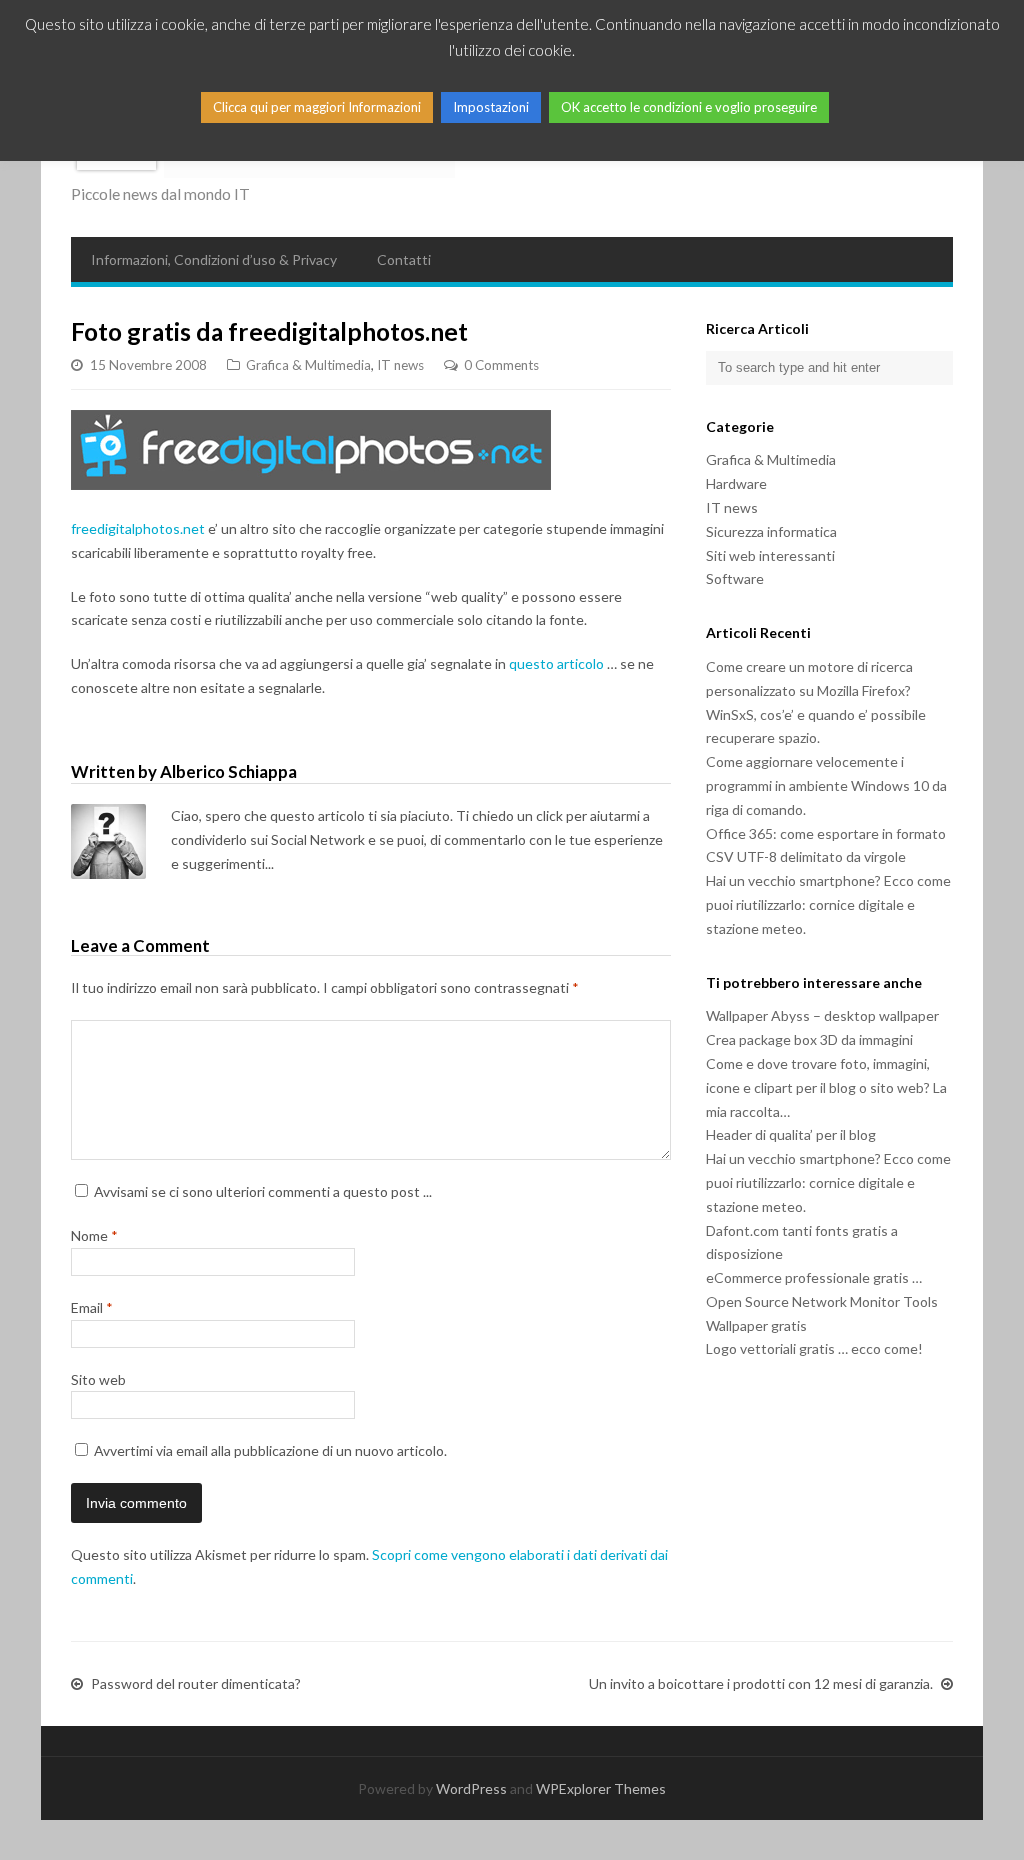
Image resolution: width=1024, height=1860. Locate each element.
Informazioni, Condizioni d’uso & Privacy (214, 259)
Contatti (404, 259)
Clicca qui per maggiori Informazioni (317, 107)
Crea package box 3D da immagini (809, 1039)
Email (92, 1307)
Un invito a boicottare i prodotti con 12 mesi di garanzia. (761, 1683)
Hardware (736, 483)
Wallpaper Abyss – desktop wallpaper (822, 1015)
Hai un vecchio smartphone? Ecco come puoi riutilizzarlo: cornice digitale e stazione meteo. (828, 904)
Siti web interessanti (770, 555)
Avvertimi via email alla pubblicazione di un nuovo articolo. (270, 1450)
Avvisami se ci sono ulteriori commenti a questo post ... (263, 1191)
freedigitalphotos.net (138, 528)
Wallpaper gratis (756, 1325)
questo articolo (556, 663)
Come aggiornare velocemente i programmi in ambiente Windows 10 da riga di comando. (826, 785)
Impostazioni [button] (491, 107)
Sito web (98, 1379)
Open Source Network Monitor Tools (822, 1301)
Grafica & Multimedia (308, 365)
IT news (400, 365)
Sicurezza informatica (771, 531)
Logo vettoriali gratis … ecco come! (814, 1348)
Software (735, 578)
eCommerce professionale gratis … (814, 1277)
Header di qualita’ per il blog (791, 1134)
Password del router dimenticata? (196, 1683)
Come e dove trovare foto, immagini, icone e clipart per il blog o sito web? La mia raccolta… (826, 1087)
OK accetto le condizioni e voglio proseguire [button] (689, 107)
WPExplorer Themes (601, 1788)
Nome (94, 1235)
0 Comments (501, 365)
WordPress (471, 1788)
